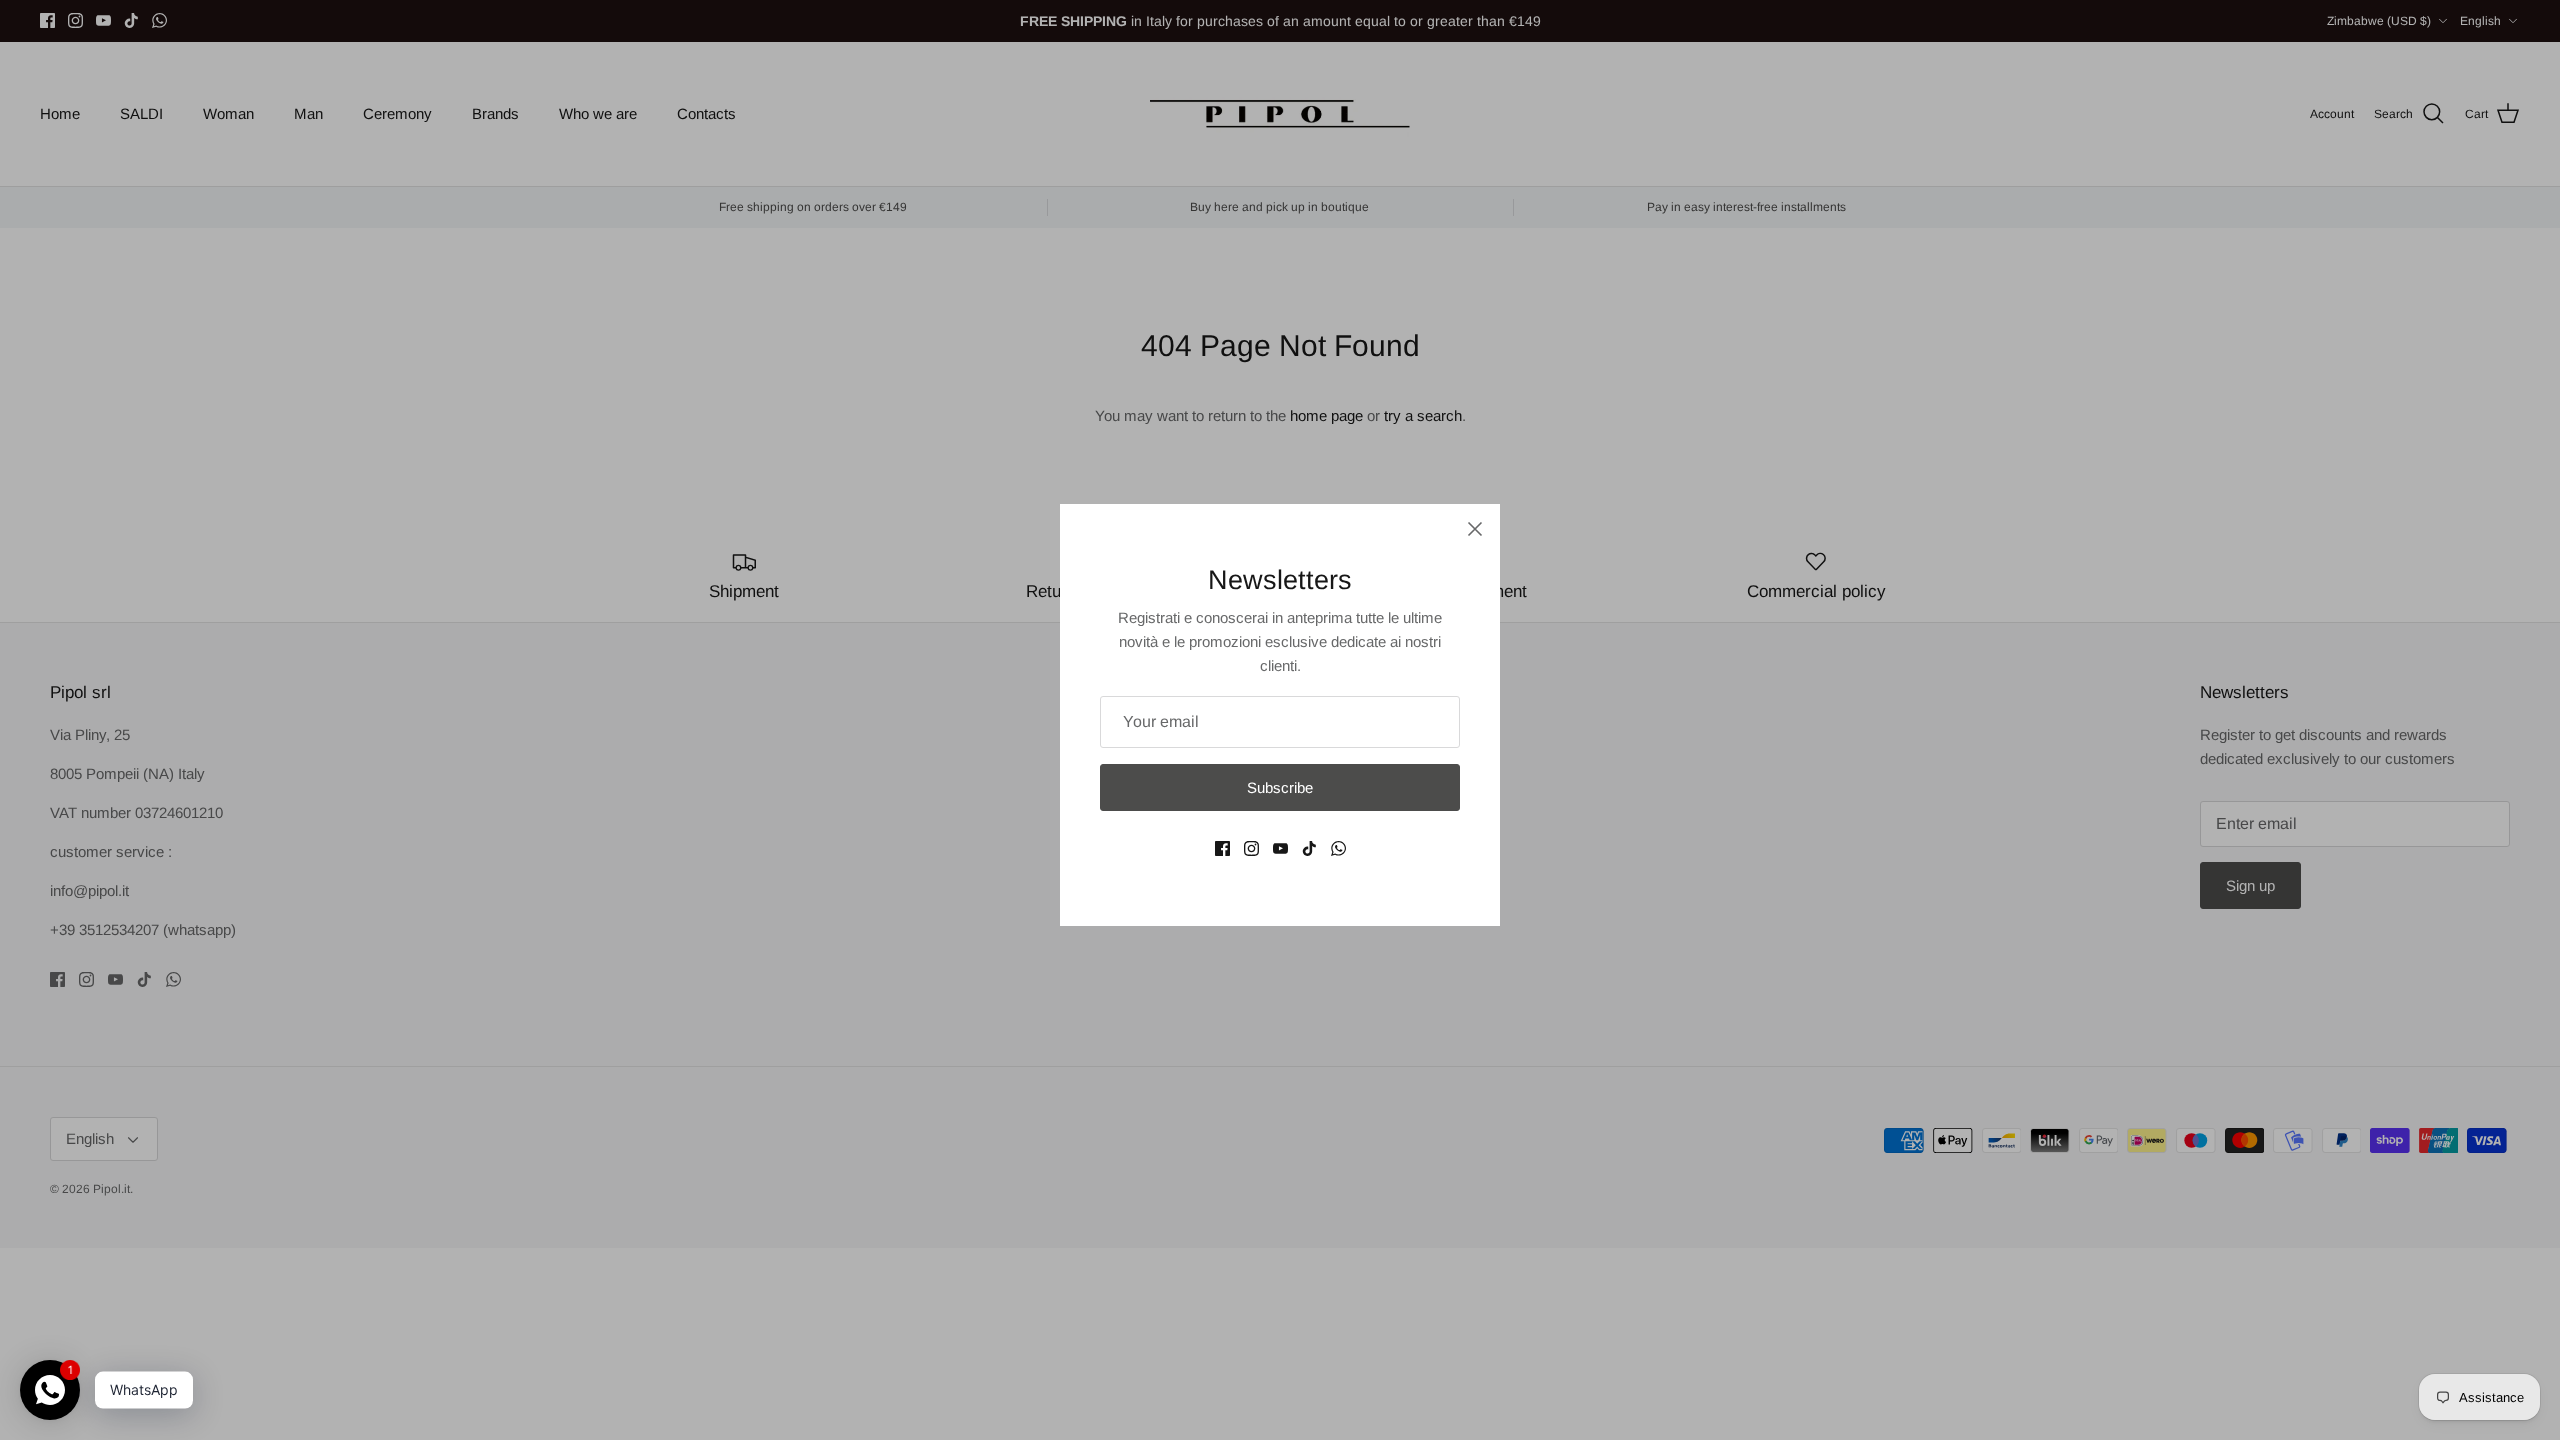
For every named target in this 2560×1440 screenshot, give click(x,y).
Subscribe (1280, 787)
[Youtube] (1280, 848)
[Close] (1475, 529)
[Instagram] (1251, 848)
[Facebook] (1222, 848)
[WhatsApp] (1338, 848)
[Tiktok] (1309, 848)
